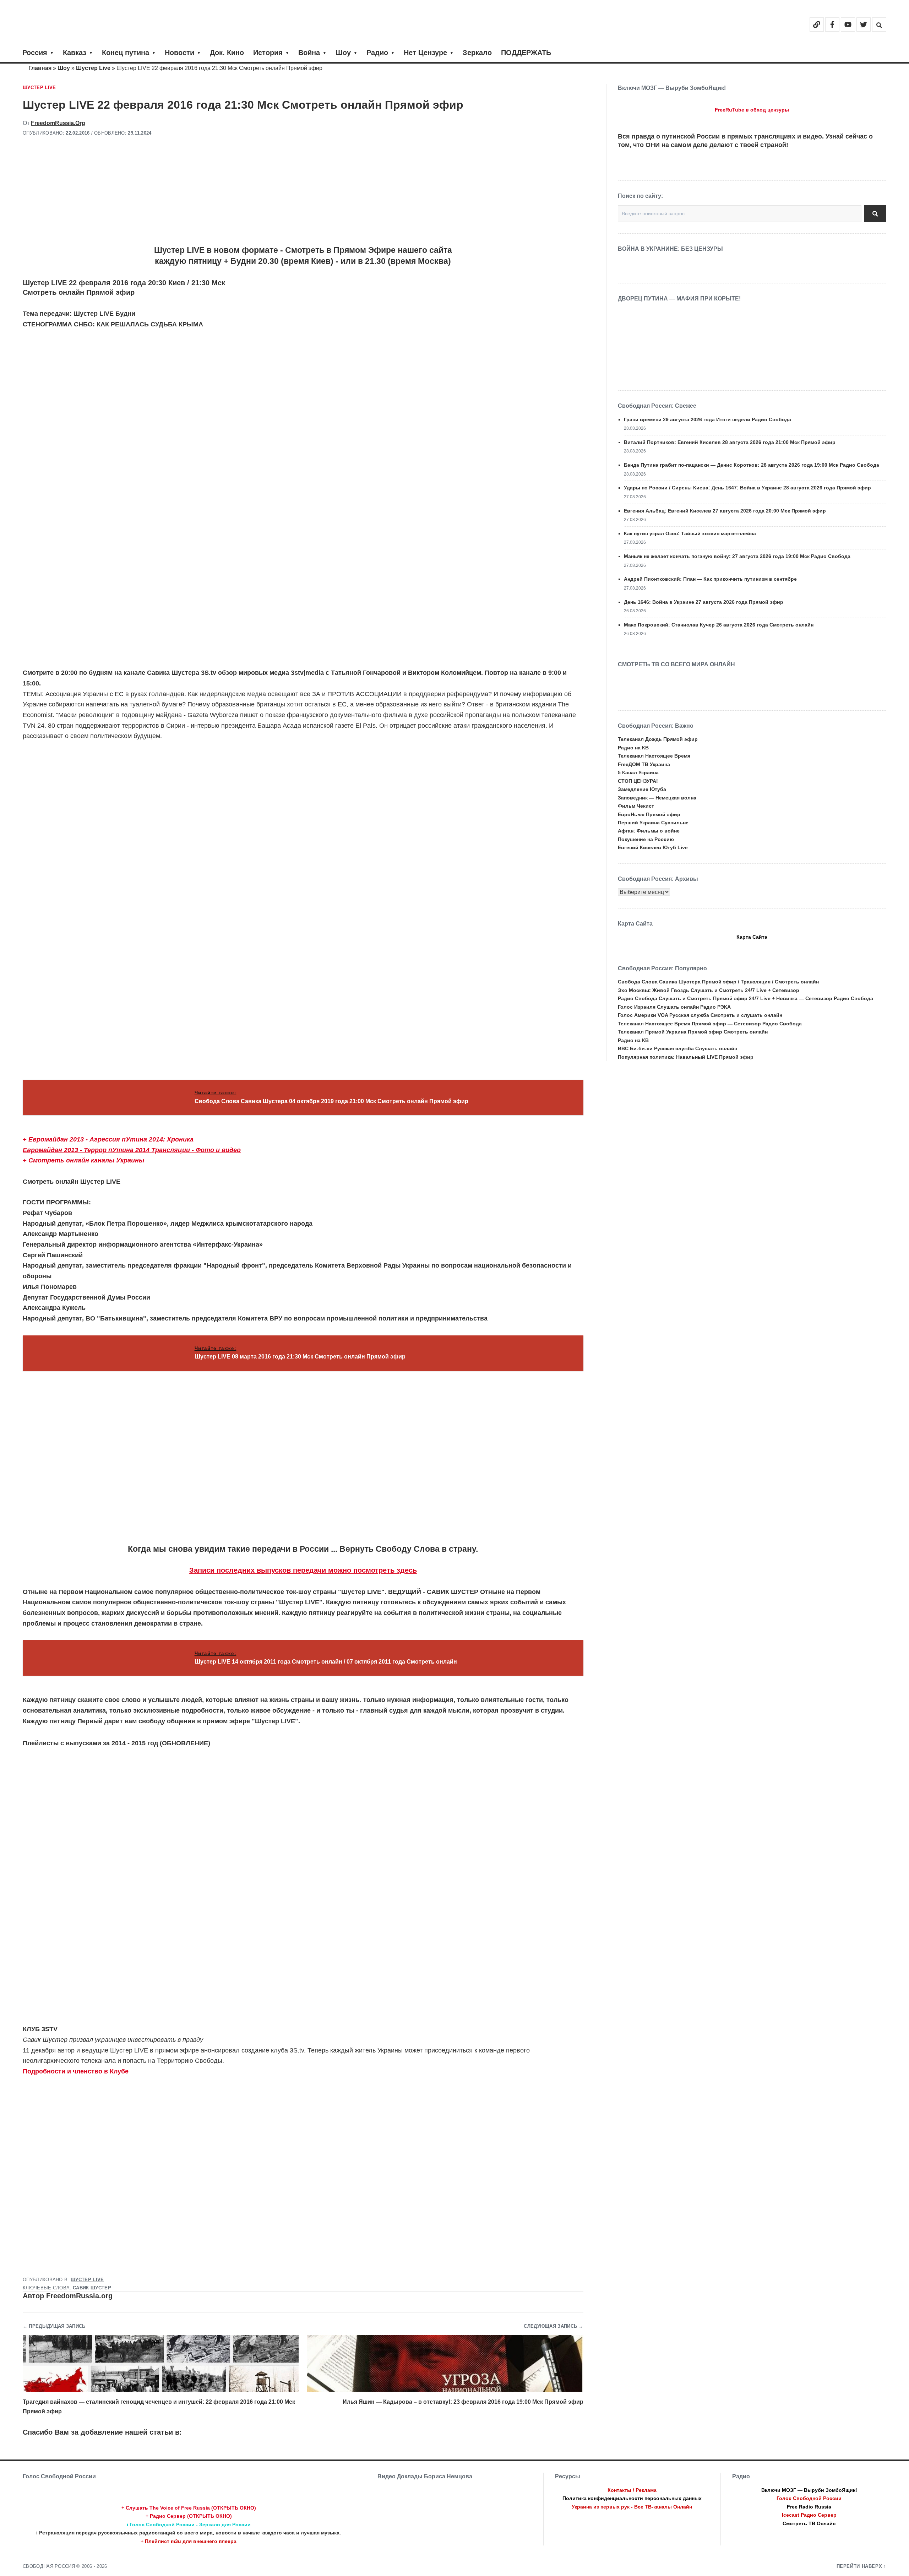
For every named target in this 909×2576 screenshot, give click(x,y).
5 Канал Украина (638, 772)
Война (309, 53)
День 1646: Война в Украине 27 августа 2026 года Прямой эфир (704, 602)
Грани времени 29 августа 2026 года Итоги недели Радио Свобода (707, 419)
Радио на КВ (633, 748)
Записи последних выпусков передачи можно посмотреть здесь (303, 1570)
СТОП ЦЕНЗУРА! (638, 781)
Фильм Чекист (636, 806)
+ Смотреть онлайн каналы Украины (83, 1160)
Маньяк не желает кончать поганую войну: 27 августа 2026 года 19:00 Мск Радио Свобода (737, 556)
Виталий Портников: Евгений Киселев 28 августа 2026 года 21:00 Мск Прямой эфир (730, 442)
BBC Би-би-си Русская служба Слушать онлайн (677, 1048)
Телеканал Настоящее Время (654, 756)
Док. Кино (227, 53)
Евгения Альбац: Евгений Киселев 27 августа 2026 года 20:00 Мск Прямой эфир (725, 511)
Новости (179, 53)
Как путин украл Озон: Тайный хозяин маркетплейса (690, 533)
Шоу (343, 53)
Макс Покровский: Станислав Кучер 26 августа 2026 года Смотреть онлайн (719, 625)
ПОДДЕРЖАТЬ (526, 53)
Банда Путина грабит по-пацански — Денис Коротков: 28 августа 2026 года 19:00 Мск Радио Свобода (752, 465)
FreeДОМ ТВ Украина (644, 764)
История (268, 53)
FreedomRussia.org (58, 123)
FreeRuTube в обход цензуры (752, 110)
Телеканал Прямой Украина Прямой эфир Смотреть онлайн (693, 1032)
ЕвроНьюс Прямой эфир (649, 814)
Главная (40, 68)
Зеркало (477, 53)
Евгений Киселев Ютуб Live (653, 847)
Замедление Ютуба (642, 789)
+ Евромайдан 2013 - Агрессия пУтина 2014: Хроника (108, 1139)
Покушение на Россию (646, 839)
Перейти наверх (859, 2566)
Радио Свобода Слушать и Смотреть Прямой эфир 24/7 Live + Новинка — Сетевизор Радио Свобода (745, 998)
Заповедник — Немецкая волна (657, 798)
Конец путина (126, 53)
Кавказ (75, 53)
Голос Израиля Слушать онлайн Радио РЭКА (674, 1007)
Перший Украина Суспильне (653, 823)
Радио (377, 53)
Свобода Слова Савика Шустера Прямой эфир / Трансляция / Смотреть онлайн (718, 982)
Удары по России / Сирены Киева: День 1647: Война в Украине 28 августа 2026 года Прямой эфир (747, 488)
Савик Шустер (92, 2288)
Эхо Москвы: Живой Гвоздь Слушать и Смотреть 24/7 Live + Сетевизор (709, 990)
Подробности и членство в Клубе (76, 2071)
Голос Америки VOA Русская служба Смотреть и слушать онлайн (700, 1015)
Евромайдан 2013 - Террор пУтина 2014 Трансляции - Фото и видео (132, 1150)
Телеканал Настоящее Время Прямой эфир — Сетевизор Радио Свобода (710, 1024)
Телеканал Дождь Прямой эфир (658, 739)
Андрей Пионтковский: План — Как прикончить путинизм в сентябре (710, 579)
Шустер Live (93, 68)
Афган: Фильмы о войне (649, 831)
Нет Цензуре (425, 53)
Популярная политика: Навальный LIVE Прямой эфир (686, 1057)
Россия (35, 53)
